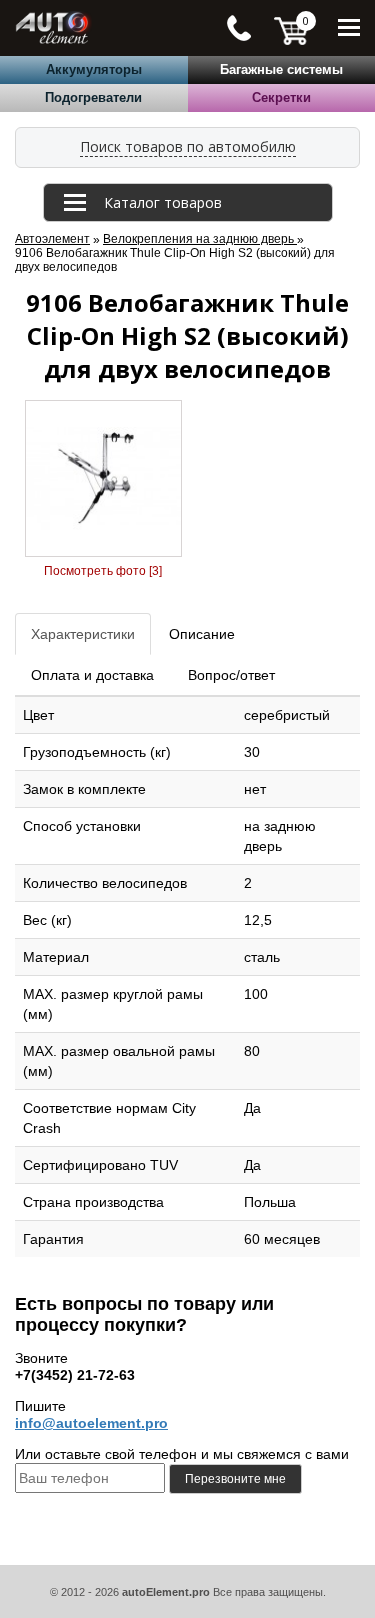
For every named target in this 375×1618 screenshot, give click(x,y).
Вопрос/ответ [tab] (231, 675)
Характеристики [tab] (83, 634)
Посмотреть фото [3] (103, 571)
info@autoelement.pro (91, 1423)
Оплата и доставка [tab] (92, 675)
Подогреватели (93, 97)
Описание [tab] (202, 634)
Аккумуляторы (94, 69)
